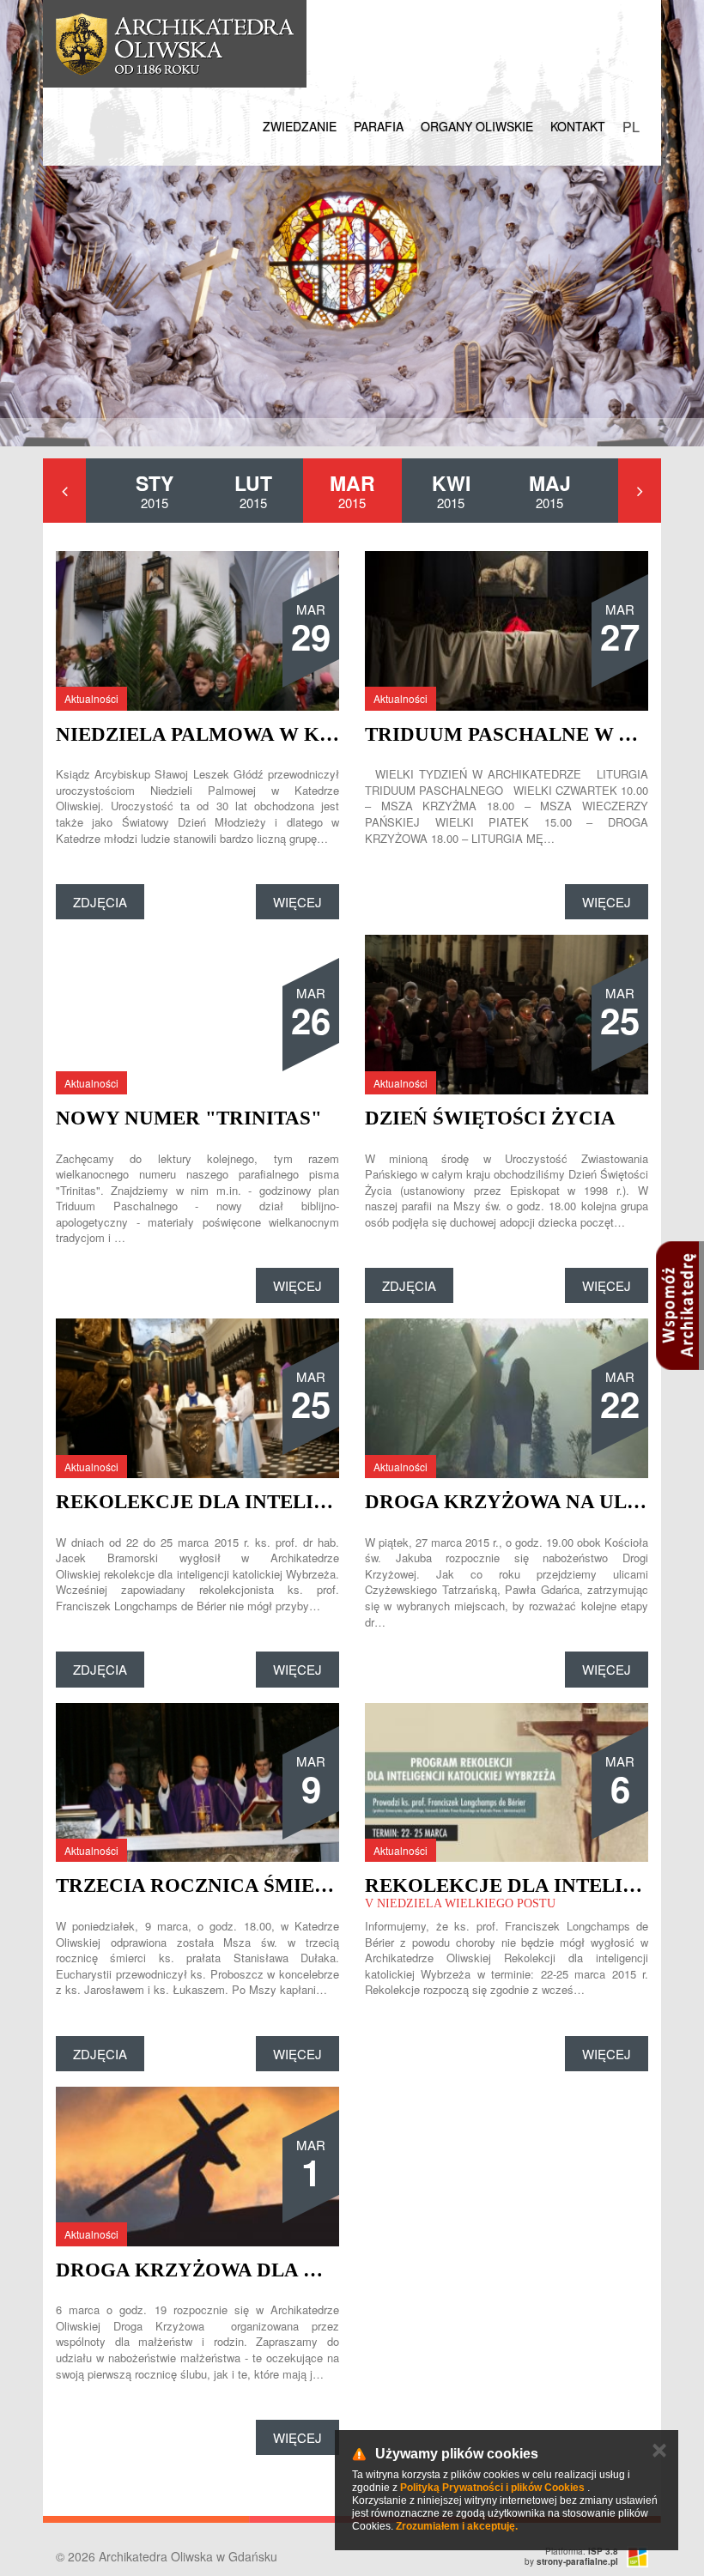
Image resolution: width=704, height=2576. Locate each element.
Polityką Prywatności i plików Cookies (492, 2488)
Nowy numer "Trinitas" (189, 1118)
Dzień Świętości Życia (490, 1118)
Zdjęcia (100, 902)
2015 (155, 490)
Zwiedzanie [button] (300, 126)
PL (631, 127)
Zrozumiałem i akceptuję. (457, 2526)
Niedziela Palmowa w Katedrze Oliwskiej (294, 734)
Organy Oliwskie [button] (477, 126)
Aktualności (91, 698)
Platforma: (582, 2551)
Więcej (297, 902)
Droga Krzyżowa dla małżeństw (245, 2270)
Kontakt (578, 126)
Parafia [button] (379, 126)
